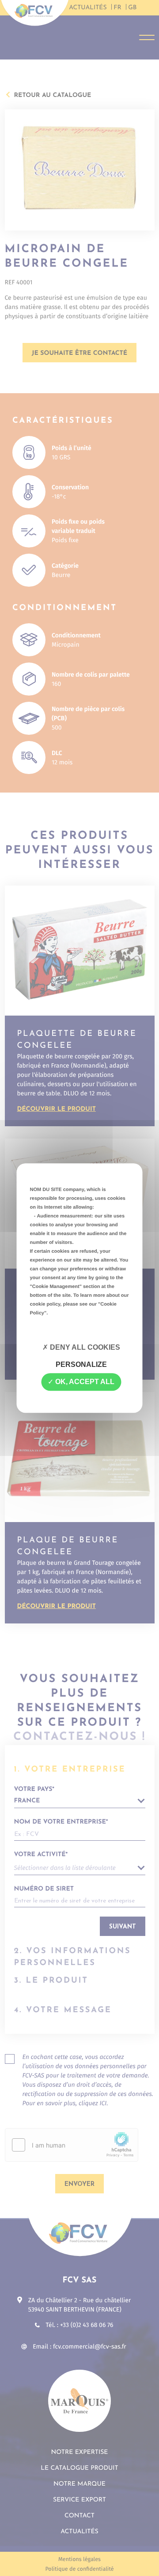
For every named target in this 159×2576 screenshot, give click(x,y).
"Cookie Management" (56, 1287)
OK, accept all (84, 1382)
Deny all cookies (84, 1347)
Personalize (81, 1364)
